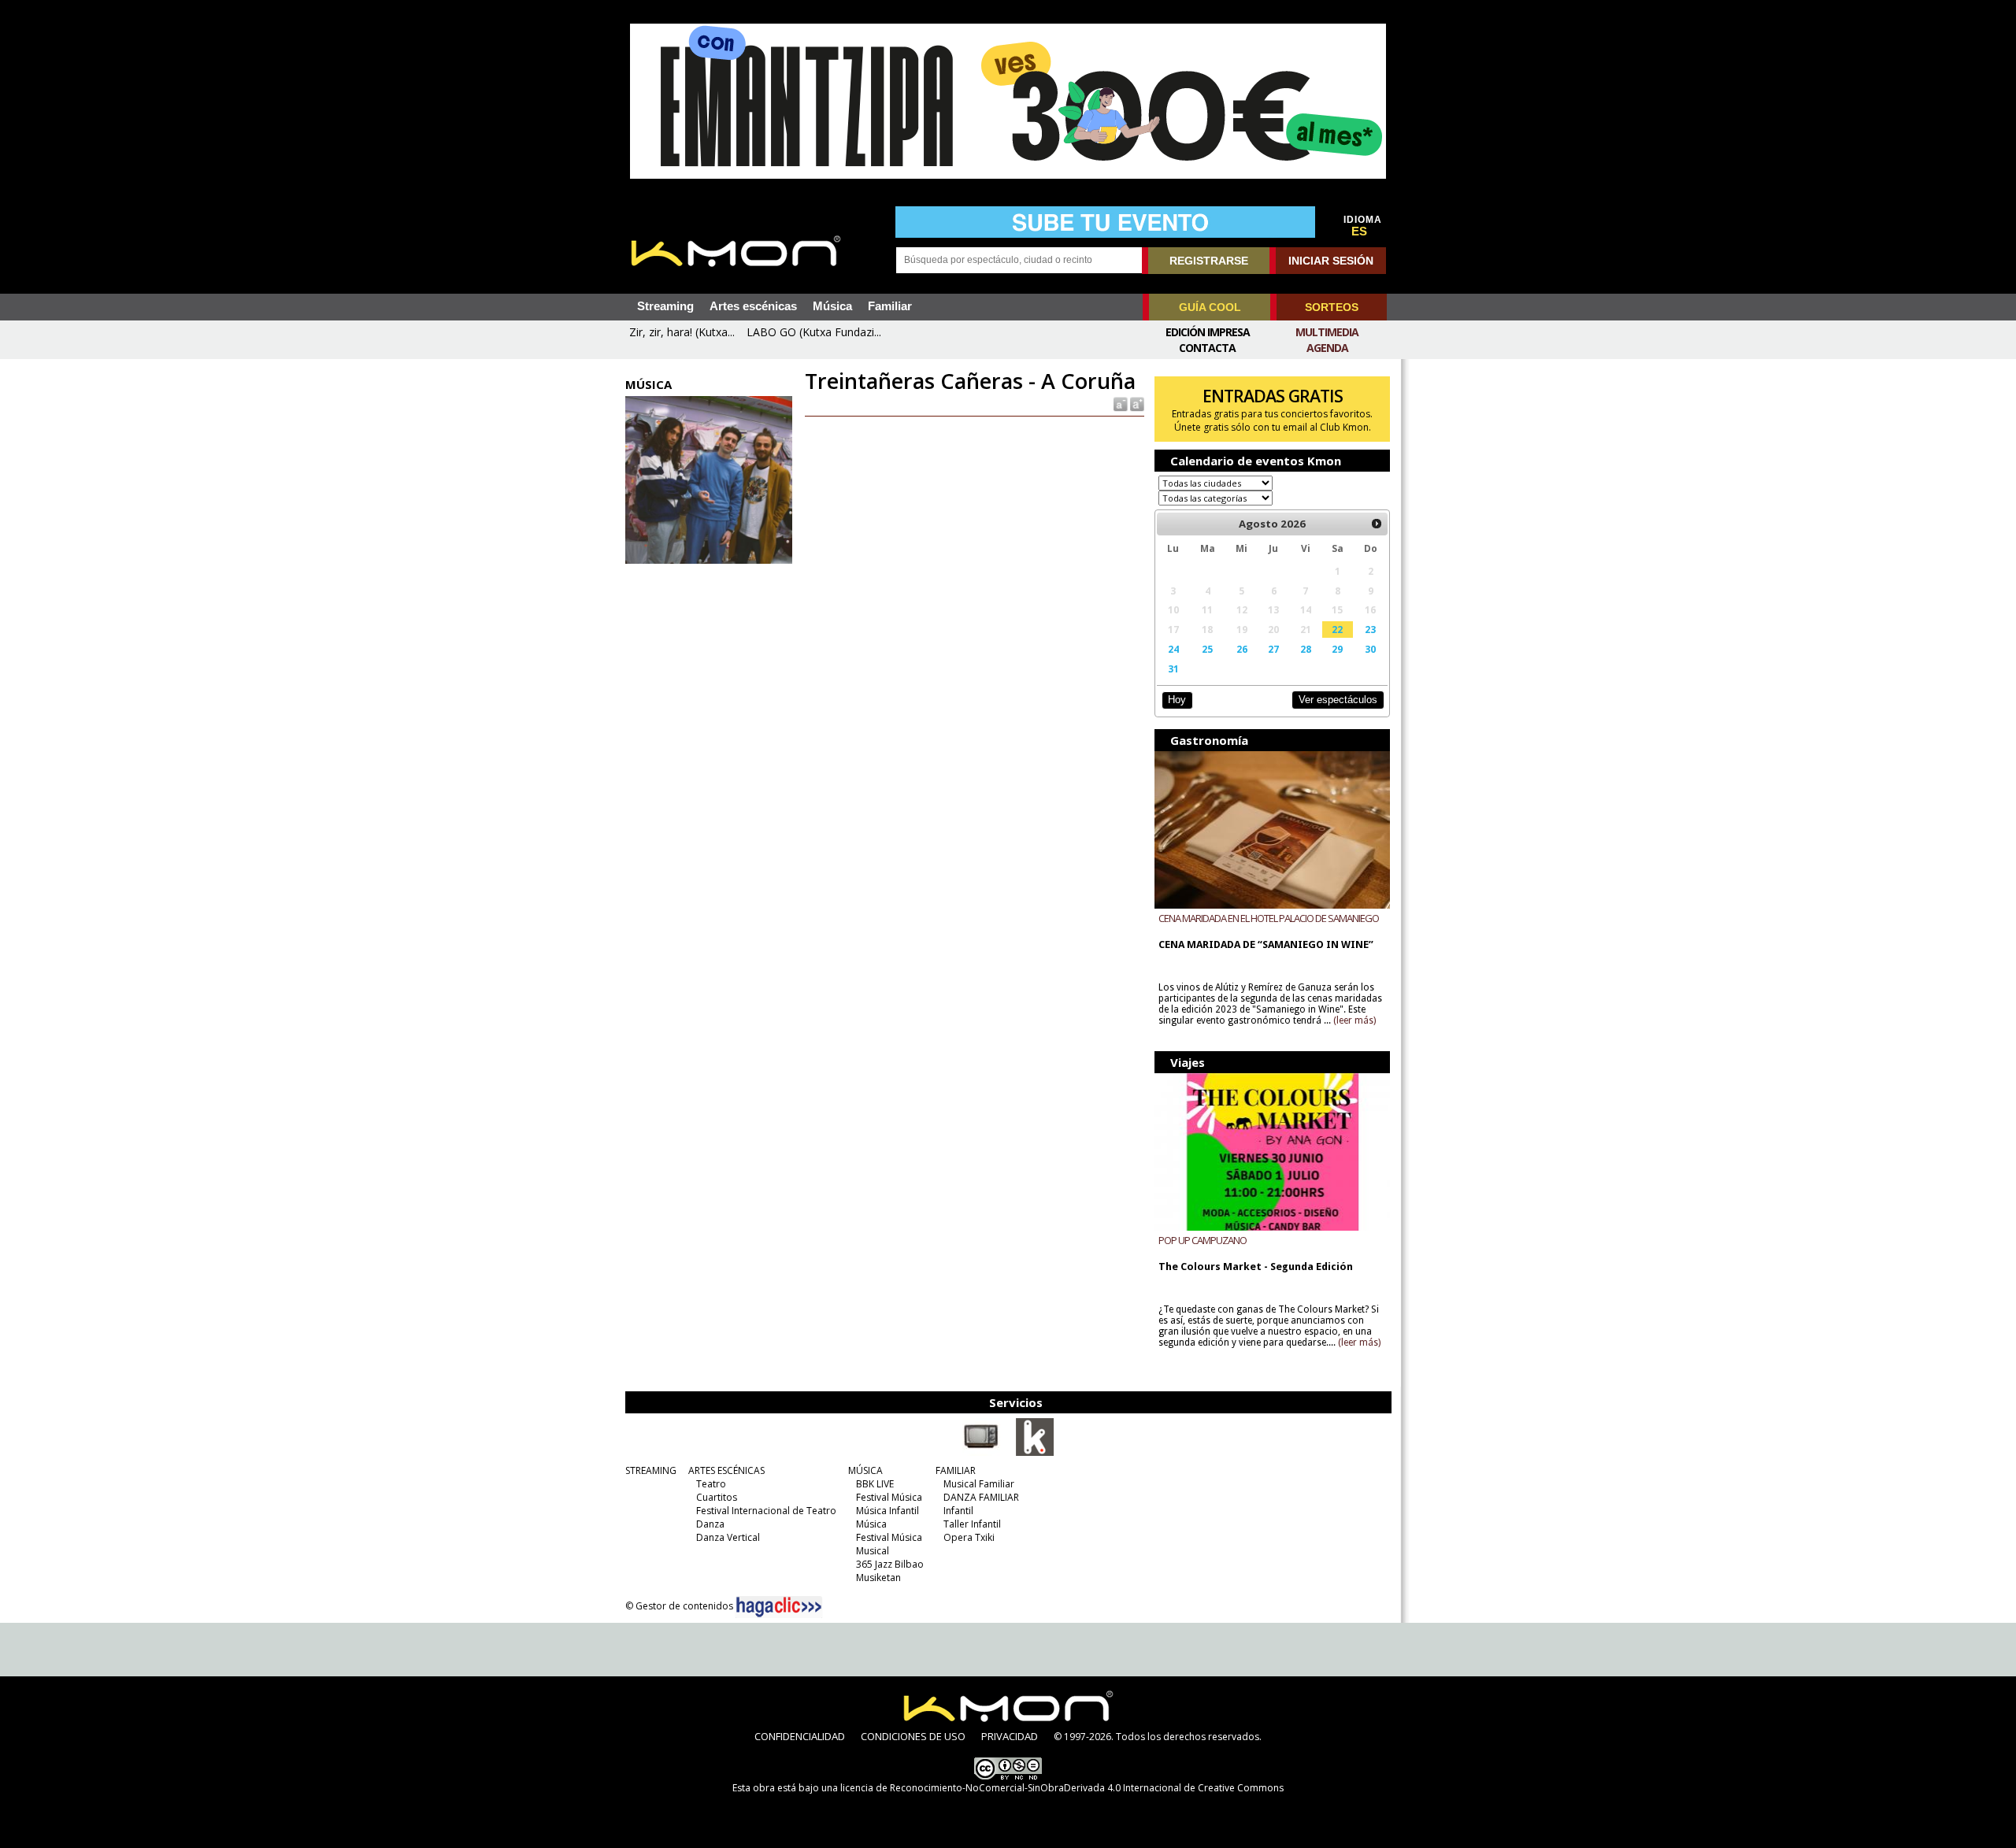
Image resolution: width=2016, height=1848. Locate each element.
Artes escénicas (753, 306)
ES (1359, 231)
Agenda (1327, 348)
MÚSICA (865, 1470)
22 (1337, 629)
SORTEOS (1332, 307)
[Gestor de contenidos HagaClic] (779, 1607)
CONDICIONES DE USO (913, 1736)
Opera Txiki (969, 1537)
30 (1370, 649)
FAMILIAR (956, 1470)
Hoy (1177, 700)
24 (1173, 649)
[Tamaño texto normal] (1119, 404)
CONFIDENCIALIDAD (800, 1736)
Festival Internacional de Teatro (766, 1511)
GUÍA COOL (1210, 307)
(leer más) (1354, 1020)
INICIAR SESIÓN (1331, 261)
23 (1370, 629)
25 (1207, 649)
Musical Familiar (979, 1484)
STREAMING (651, 1470)
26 (1242, 649)
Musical (873, 1551)
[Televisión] (981, 1453)
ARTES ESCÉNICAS (726, 1470)
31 (1173, 668)
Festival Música (889, 1497)
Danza (710, 1524)
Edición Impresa (1208, 332)
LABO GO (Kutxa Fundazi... (814, 332)
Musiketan (878, 1578)
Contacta (1207, 348)
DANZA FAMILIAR (981, 1497)
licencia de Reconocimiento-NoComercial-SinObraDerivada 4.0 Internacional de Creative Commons (1062, 1788)
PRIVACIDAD (1010, 1736)
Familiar (890, 306)
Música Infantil (888, 1511)
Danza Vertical (728, 1537)
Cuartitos (717, 1497)
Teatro (711, 1484)
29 (1337, 649)
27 (1273, 649)
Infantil (958, 1511)
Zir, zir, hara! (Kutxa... (682, 332)
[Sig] (1377, 524)
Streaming (665, 306)
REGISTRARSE (1209, 261)
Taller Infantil (972, 1524)
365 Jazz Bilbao (890, 1564)
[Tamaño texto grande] (1136, 404)
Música (832, 306)
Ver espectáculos (1338, 700)
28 (1306, 649)
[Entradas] (1035, 1453)
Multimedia (1327, 332)
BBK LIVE (875, 1484)
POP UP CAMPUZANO (1203, 1240)
